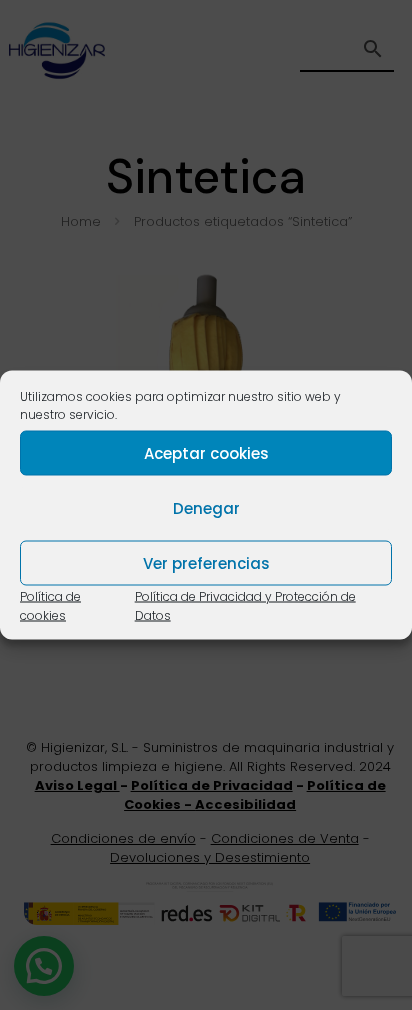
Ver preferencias (206, 562)
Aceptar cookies (206, 452)
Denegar (206, 507)
